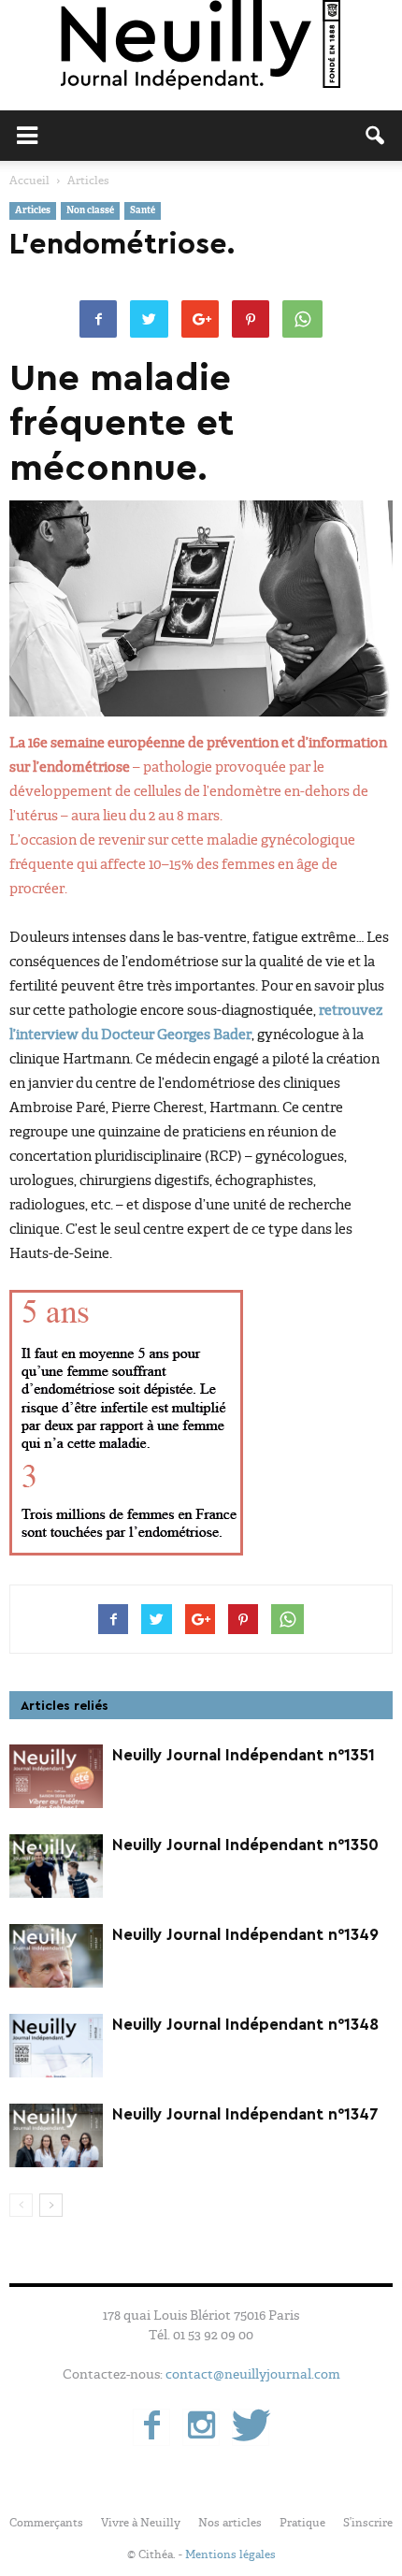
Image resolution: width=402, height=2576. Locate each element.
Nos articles (230, 2523)
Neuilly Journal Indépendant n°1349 (245, 1935)
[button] (376, 136)
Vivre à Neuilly (141, 2523)
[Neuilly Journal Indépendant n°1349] (56, 1956)
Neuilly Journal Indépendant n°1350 (245, 1845)
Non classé (90, 211)
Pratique (302, 2523)
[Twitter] (251, 2427)
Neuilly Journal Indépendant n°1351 (244, 1755)
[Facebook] (151, 2427)
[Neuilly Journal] (201, 46)
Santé (143, 211)
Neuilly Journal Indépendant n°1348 (245, 2025)
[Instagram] (201, 2427)
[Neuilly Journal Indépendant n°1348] (56, 2046)
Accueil (29, 181)
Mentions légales (230, 2554)
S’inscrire (368, 2523)
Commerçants (46, 2523)
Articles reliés (65, 1706)
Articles (33, 211)
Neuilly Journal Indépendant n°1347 (245, 2114)
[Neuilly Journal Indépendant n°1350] (56, 1867)
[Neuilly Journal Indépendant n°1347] (56, 2136)
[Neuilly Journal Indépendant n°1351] (56, 1777)
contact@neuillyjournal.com (253, 2374)
